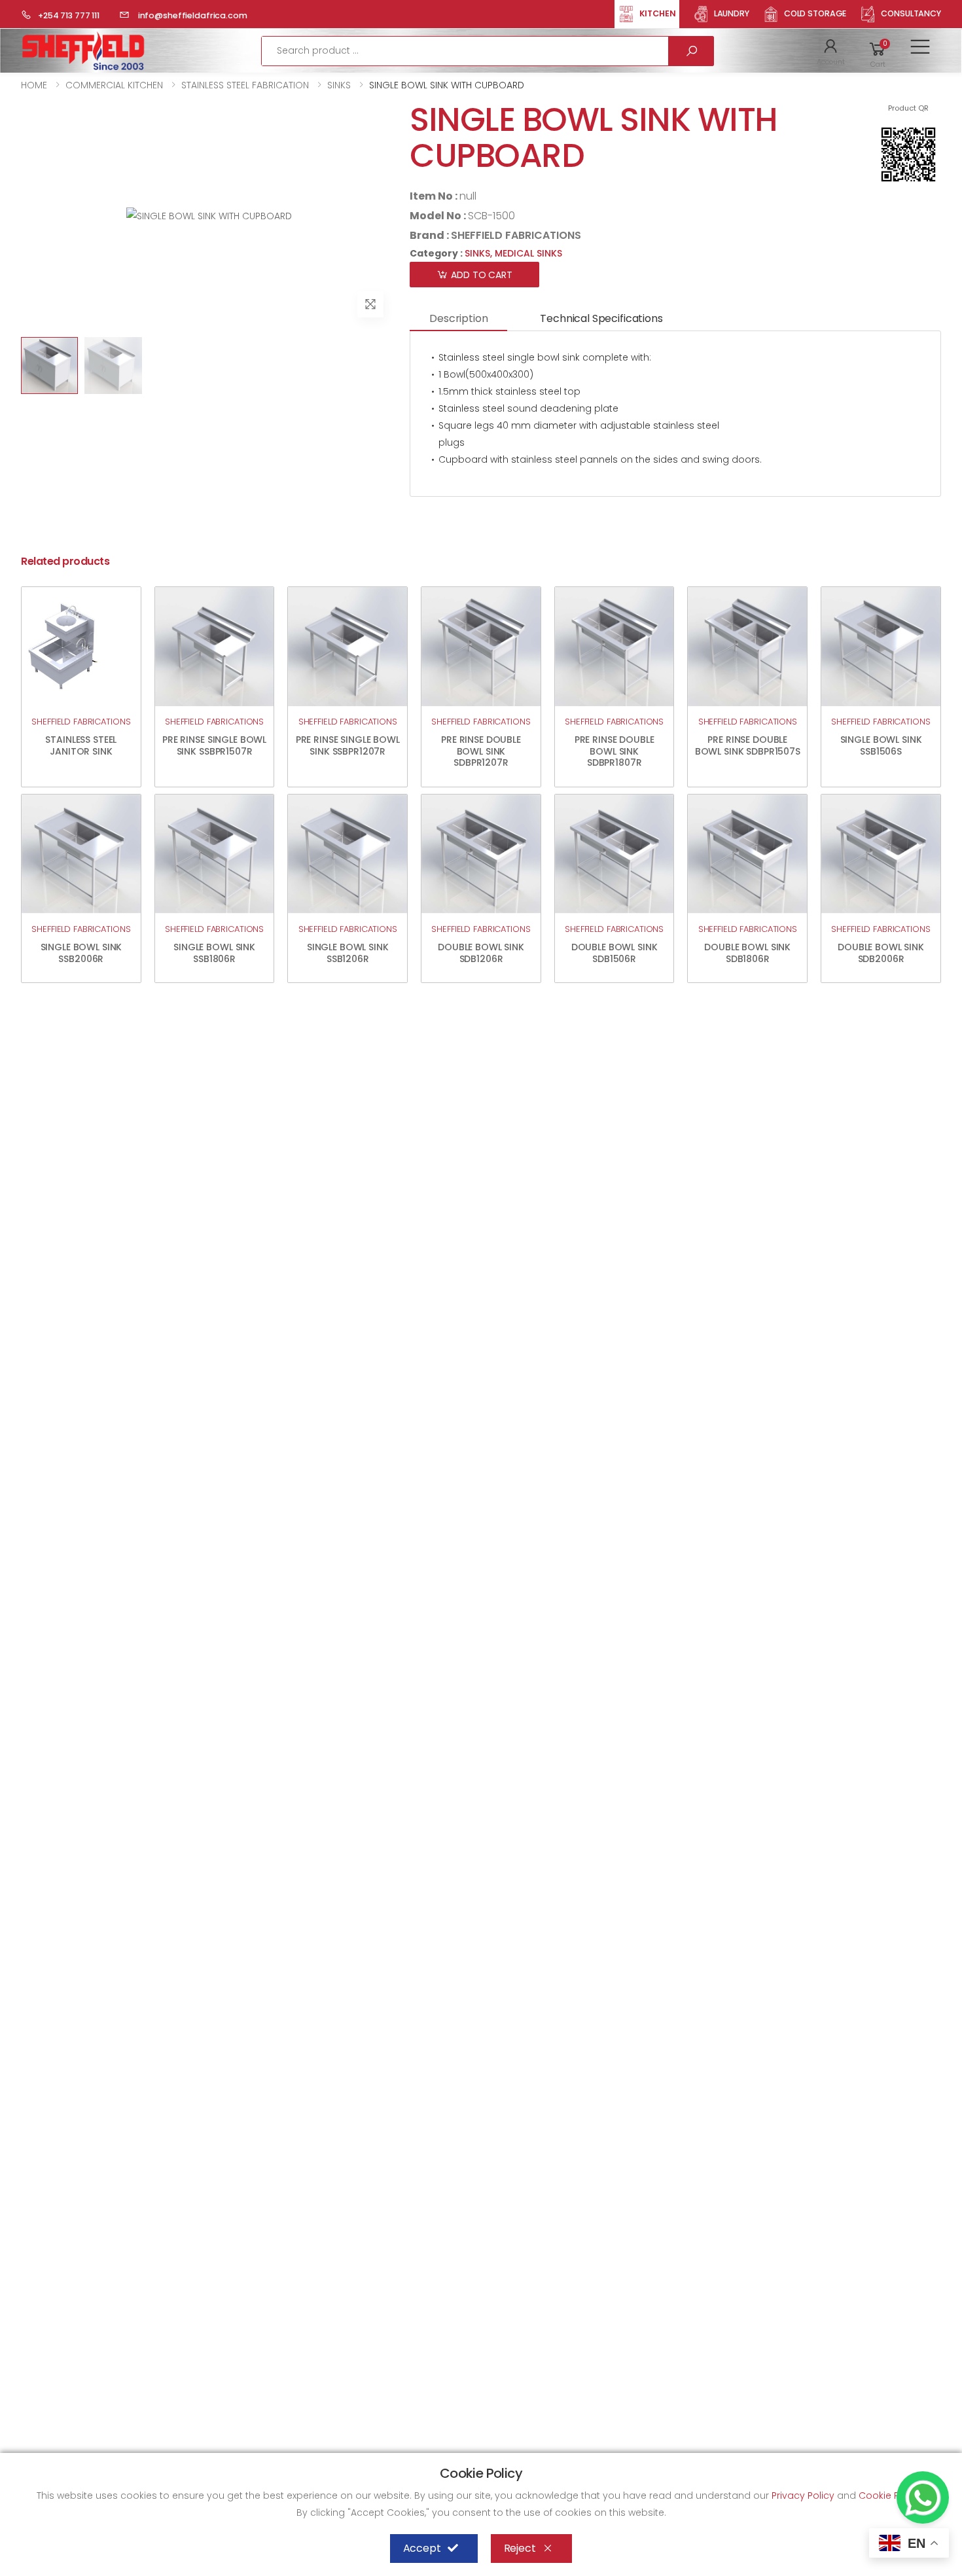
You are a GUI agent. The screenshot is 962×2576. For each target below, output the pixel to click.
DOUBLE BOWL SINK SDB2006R (881, 953)
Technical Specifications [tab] (601, 318)
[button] (831, 51)
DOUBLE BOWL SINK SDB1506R (615, 953)
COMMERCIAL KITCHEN (114, 85)
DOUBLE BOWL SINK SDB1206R (481, 953)
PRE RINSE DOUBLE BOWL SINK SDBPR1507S (748, 745)
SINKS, (480, 253)
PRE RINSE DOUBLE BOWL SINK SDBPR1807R (615, 751)
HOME (34, 85)
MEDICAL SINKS (528, 253)
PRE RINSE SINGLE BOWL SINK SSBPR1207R (348, 745)
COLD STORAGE (815, 13)
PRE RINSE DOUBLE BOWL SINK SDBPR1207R (481, 751)
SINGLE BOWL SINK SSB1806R (214, 953)
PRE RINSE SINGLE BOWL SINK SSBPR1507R (214, 745)
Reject (520, 2548)
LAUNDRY (732, 13)
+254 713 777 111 (69, 15)
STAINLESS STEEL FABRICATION (245, 85)
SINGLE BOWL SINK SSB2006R (81, 953)
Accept (422, 2548)
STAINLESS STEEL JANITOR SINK (81, 745)
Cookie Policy (891, 2495)
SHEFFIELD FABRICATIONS (516, 235)
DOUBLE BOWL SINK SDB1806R (747, 953)
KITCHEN (658, 13)
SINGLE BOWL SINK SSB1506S (881, 745)
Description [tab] (458, 318)
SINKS (339, 85)
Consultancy (911, 13)
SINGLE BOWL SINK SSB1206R (348, 953)
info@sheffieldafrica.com (192, 15)
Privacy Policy (804, 2495)
